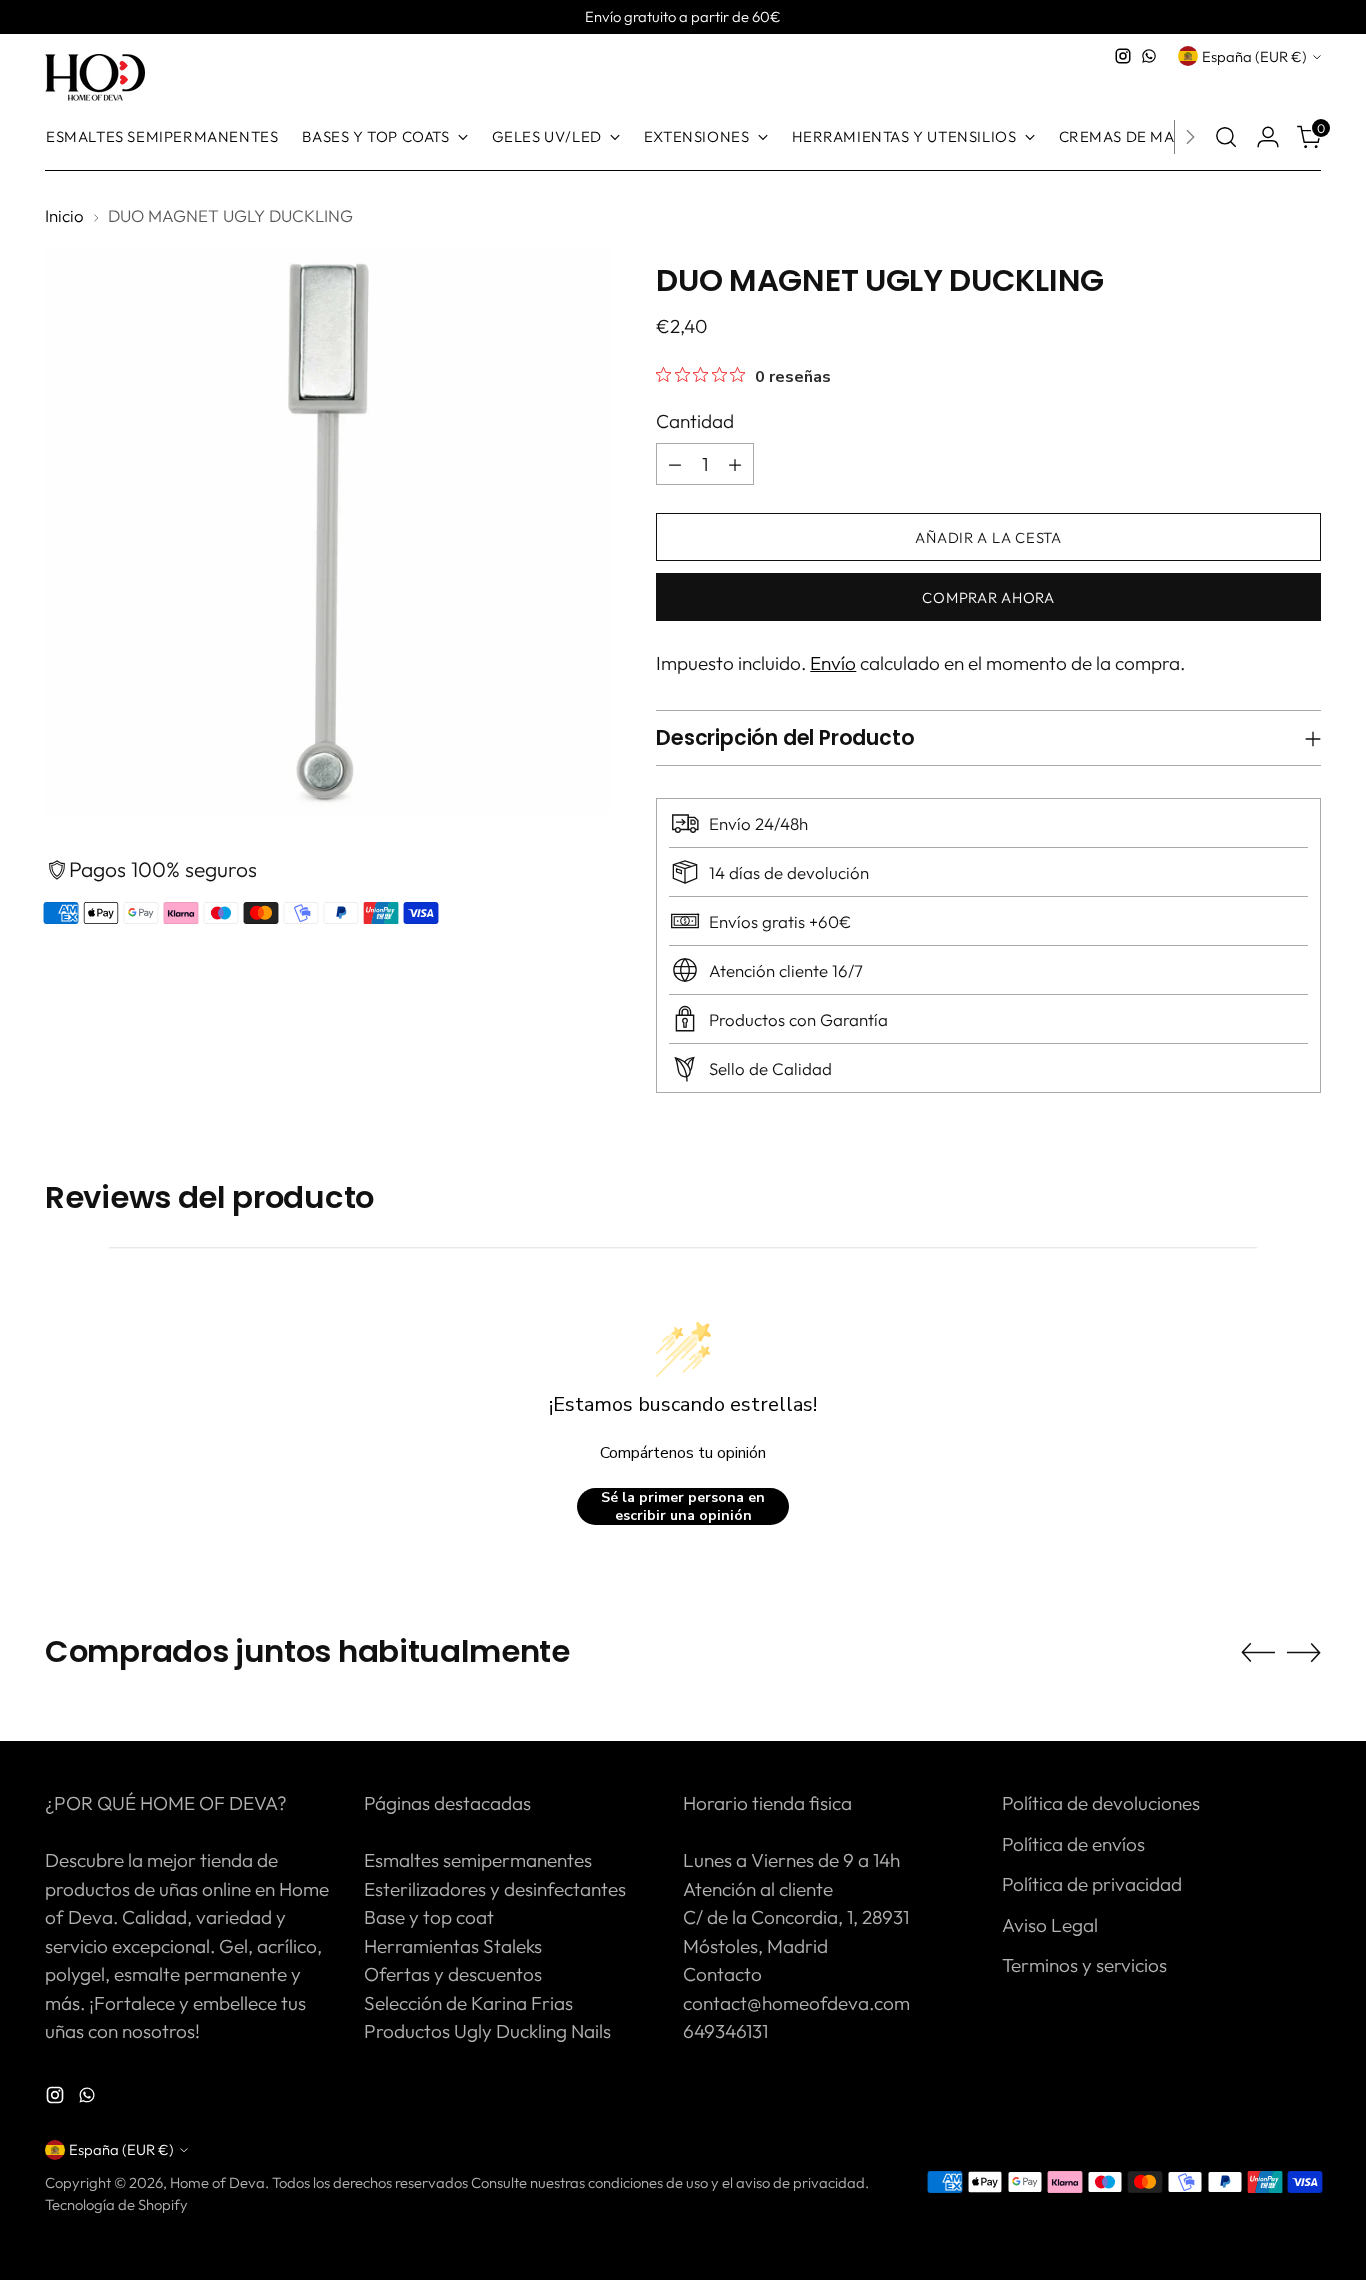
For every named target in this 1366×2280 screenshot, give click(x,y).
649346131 (725, 2031)
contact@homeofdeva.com (796, 2003)
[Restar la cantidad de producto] (675, 464)
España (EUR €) (1254, 56)
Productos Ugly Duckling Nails (487, 2031)
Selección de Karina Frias (468, 2003)
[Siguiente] (1190, 137)
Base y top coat (429, 1917)
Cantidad (695, 421)
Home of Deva (217, 2182)
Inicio (64, 215)
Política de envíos (1073, 1844)
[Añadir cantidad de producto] (735, 464)
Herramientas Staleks (453, 1946)
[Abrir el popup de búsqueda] (1226, 137)
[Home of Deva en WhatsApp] (1149, 56)
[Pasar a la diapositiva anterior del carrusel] (1258, 1653)
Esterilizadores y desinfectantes (495, 1889)
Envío (833, 663)
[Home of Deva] (95, 78)
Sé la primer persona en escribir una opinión (683, 1506)
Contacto (722, 1974)
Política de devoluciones (1101, 1803)
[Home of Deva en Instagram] (1123, 56)
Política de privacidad (1092, 1884)
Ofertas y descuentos (453, 1974)
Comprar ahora (988, 597)
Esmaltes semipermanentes (478, 1860)
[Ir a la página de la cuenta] (1268, 137)
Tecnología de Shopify (116, 2204)
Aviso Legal (1050, 1925)
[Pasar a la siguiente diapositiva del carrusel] (1304, 1652)
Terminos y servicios (1084, 1965)
